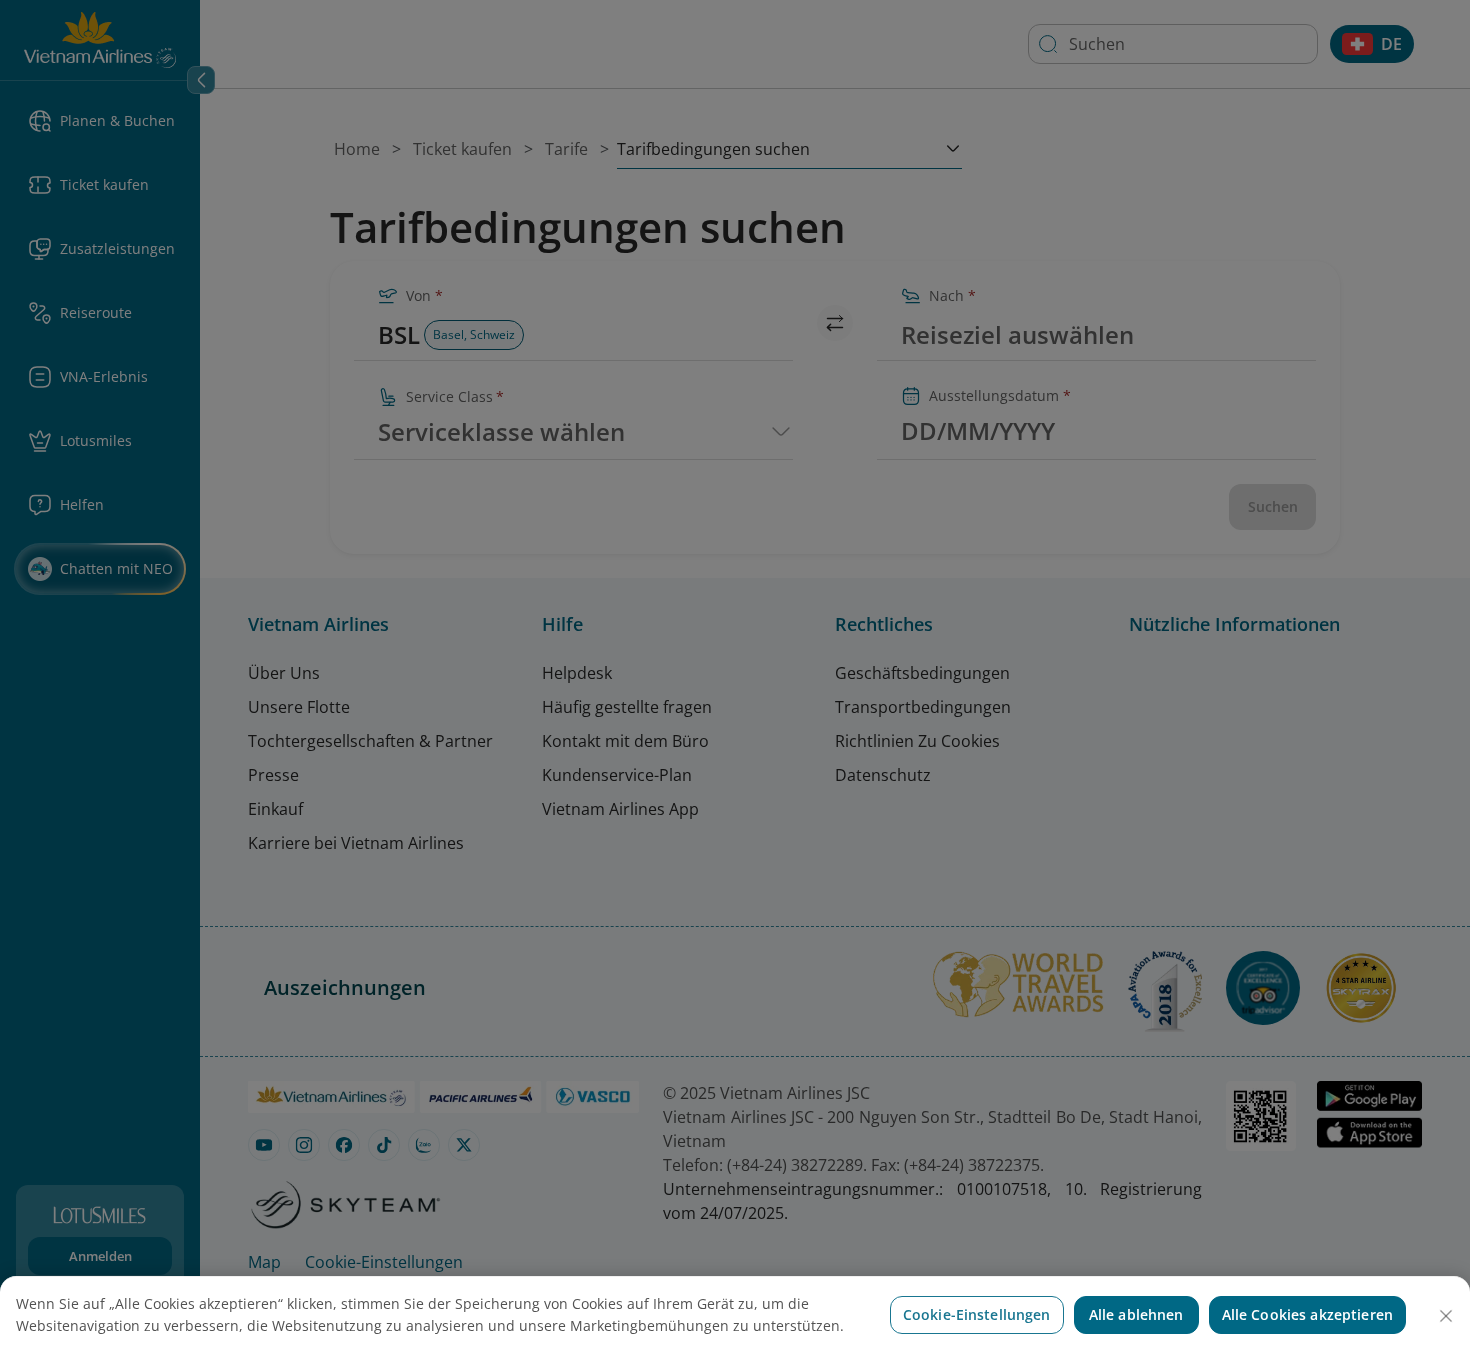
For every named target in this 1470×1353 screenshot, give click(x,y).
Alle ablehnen (1136, 1314)
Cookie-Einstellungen (977, 1314)
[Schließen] (1446, 1316)
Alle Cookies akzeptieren (1307, 1314)
